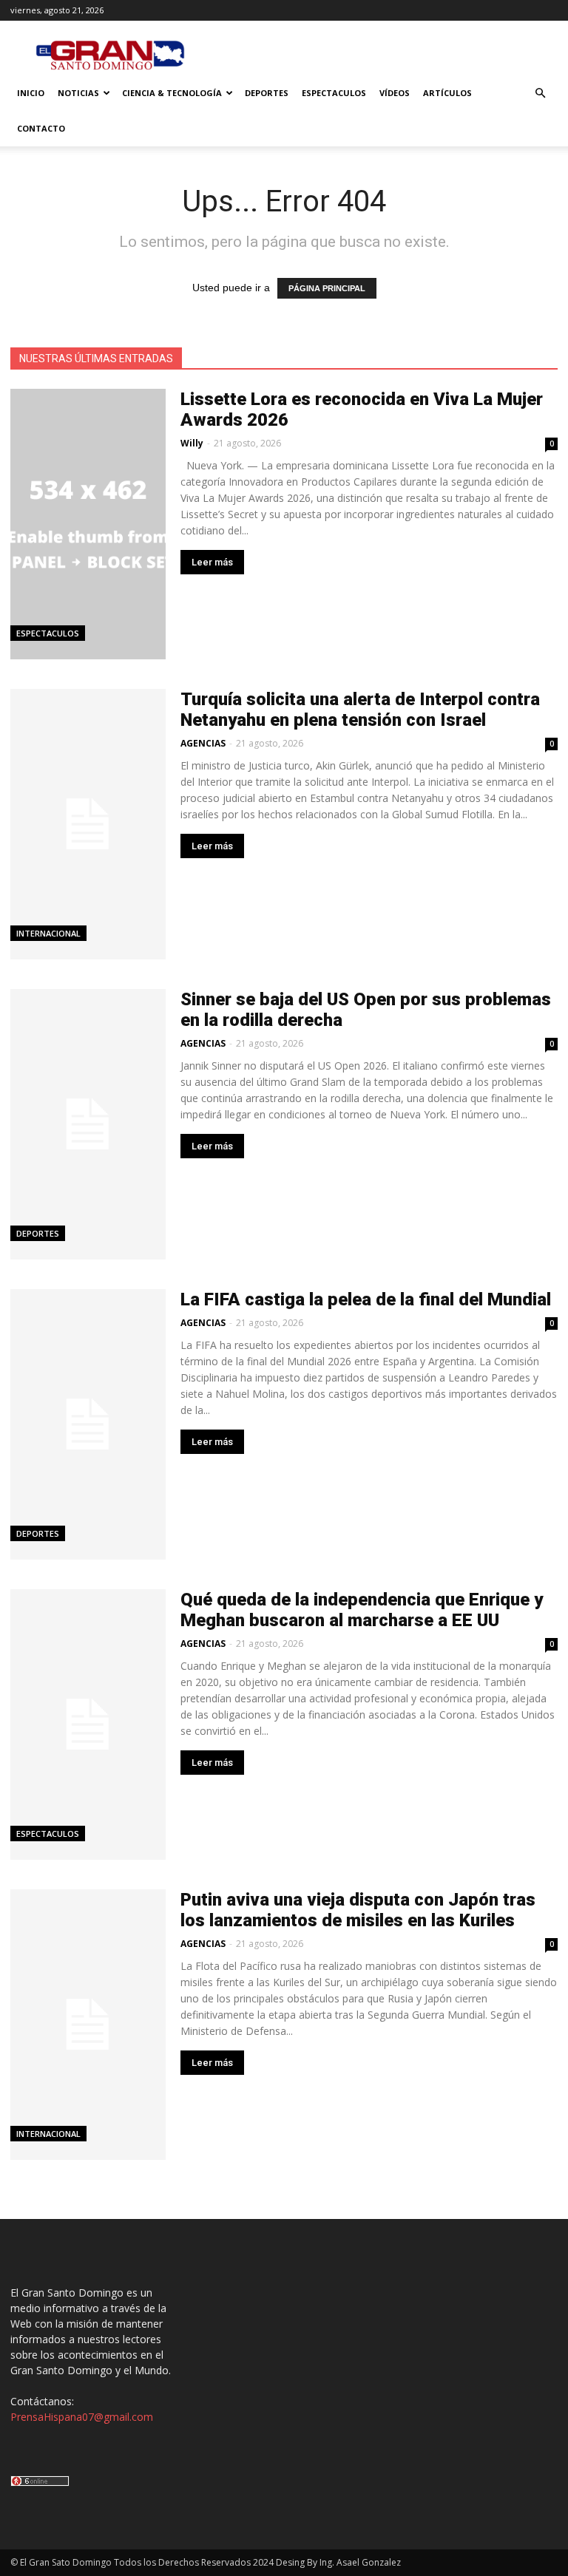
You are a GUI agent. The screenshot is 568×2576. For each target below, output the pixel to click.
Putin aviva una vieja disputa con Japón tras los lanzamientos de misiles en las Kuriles (358, 1910)
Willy (192, 443)
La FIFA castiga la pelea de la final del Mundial (366, 1299)
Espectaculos (334, 93)
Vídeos (395, 93)
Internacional (48, 933)
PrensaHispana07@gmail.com (82, 2417)
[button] (540, 94)
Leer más (212, 562)
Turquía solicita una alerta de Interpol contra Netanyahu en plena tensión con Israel (360, 710)
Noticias (78, 93)
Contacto (41, 128)
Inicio (31, 93)
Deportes (267, 93)
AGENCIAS (203, 743)
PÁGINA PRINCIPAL (327, 288)
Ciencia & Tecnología (172, 93)
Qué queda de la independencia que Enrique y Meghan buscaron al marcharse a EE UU (362, 1610)
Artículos (447, 93)
